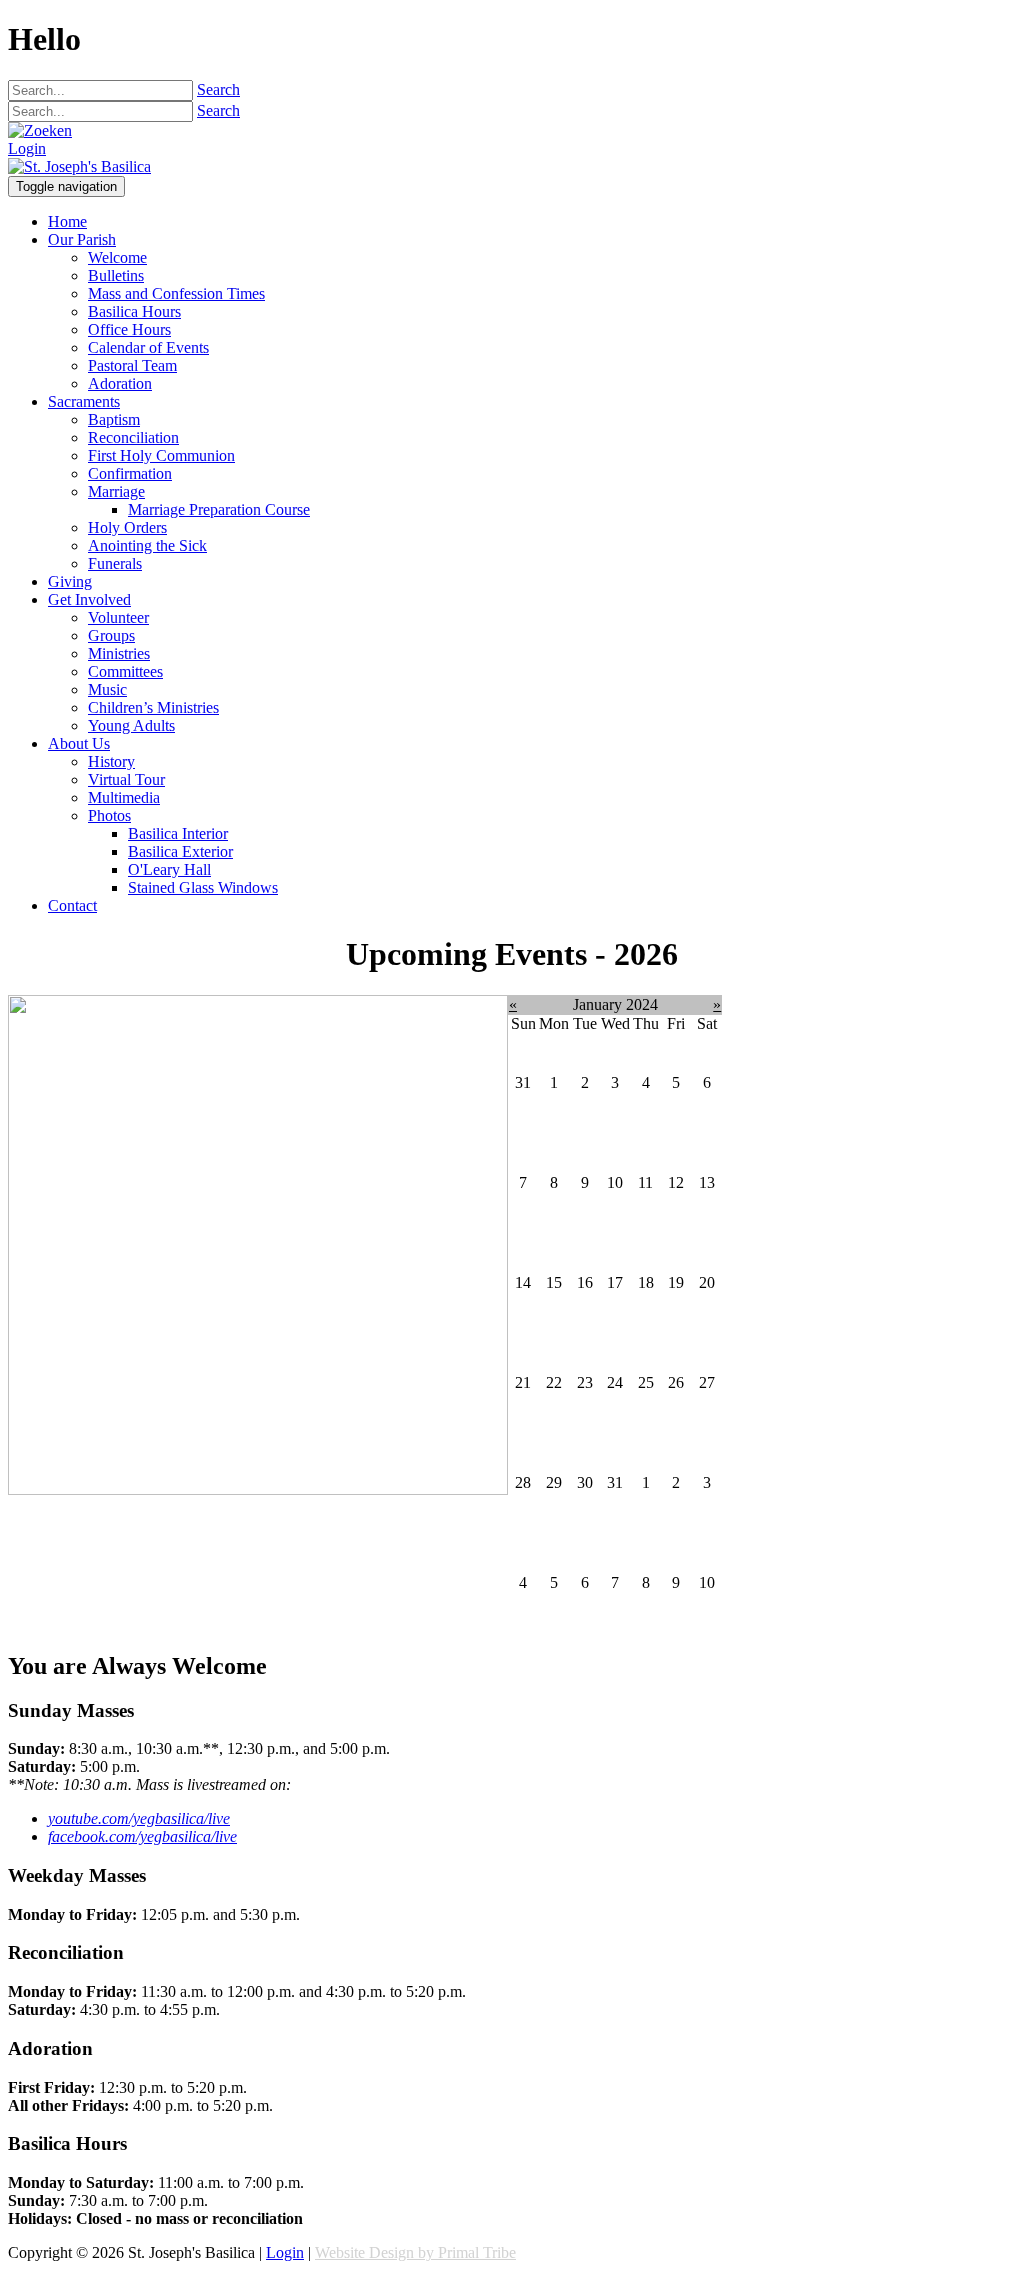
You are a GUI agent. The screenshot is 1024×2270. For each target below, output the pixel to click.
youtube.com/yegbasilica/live (139, 1818)
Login (27, 148)
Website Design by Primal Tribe (415, 2252)
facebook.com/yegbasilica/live (142, 1836)
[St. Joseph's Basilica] (79, 166)
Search (218, 89)
